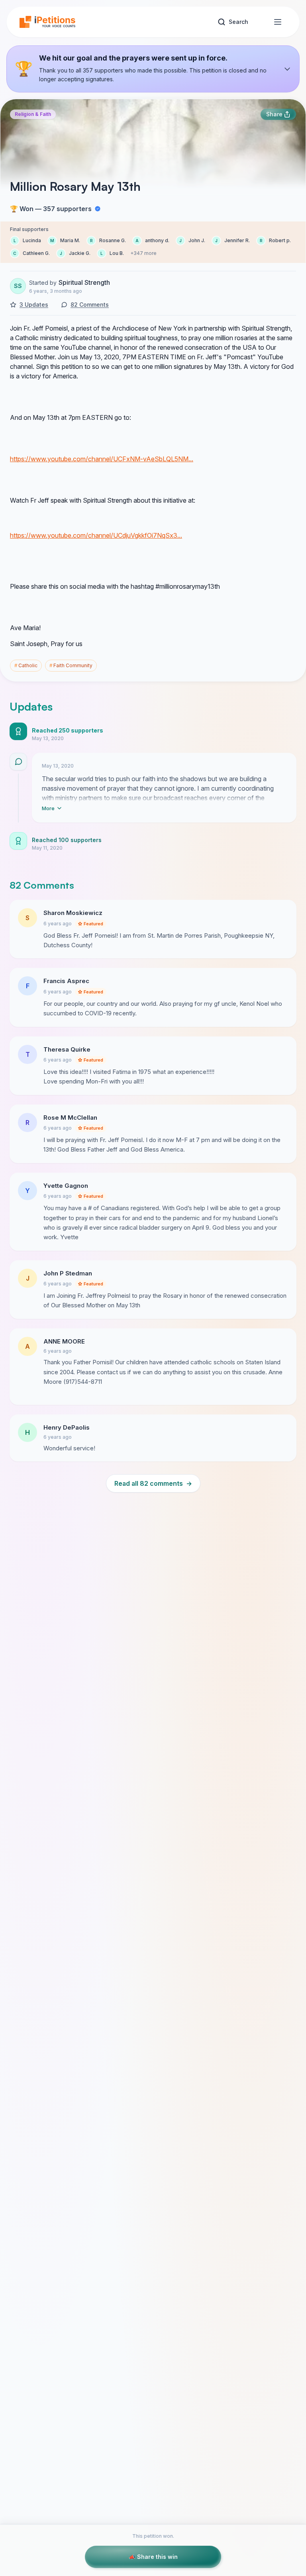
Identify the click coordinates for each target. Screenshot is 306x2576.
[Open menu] (278, 22)
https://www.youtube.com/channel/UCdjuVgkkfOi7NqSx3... (96, 535)
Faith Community (71, 665)
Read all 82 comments (153, 1483)
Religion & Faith (33, 114)
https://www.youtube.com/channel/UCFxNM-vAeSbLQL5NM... (102, 459)
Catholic (26, 665)
